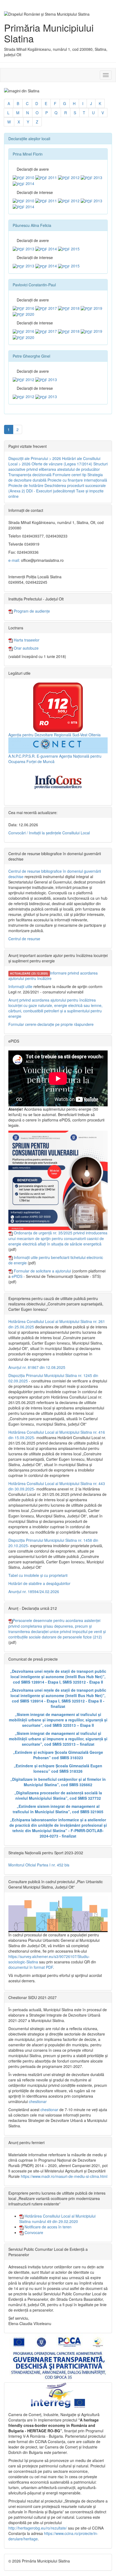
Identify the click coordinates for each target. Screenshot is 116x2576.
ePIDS (17, 1276)
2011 (52, 177)
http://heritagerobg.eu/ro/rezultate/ (38, 2528)
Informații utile (20, 986)
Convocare (33, 2232)
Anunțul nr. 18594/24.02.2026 (34, 1591)
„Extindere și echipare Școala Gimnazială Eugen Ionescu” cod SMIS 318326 (58, 1768)
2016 (29, 308)
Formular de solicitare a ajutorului (42, 1271)
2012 (75, 177)
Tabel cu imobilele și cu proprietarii (38, 1575)
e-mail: (14, 560)
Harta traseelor (26, 640)
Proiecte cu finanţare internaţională (77, 480)
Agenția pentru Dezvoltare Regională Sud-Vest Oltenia (54, 735)
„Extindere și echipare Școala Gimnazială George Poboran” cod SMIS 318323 (58, 1755)
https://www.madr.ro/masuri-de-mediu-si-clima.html (64, 2176)
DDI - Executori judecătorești (51, 491)
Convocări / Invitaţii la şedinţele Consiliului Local (49, 833)
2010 (29, 177)
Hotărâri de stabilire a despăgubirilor (39, 1583)
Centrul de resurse (24, 939)
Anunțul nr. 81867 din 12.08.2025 (37, 1367)
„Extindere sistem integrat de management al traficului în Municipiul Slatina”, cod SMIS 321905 (58, 1809)
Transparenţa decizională (30, 475)
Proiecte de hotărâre (26, 485)
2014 (29, 183)
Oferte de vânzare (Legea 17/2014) (62, 464)
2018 (75, 308)
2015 (75, 249)
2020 (29, 314)
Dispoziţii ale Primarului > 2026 (35, 458)
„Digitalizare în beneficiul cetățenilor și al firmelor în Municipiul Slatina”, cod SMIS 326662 (58, 1782)
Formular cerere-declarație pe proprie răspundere (51, 1024)
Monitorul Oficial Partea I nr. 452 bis (39, 1865)
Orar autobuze (26, 648)
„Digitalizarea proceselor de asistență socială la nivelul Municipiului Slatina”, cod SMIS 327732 (58, 1795)
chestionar (38, 2101)
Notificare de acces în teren (47, 2227)
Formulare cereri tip (69, 475)
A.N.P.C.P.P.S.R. (22, 756)
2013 (97, 177)
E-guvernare (47, 756)
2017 (52, 308)
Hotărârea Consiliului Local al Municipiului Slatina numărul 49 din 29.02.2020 (57, 2219)
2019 (97, 308)
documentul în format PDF (31, 1967)
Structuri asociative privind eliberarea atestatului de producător (58, 466)
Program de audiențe (31, 611)
